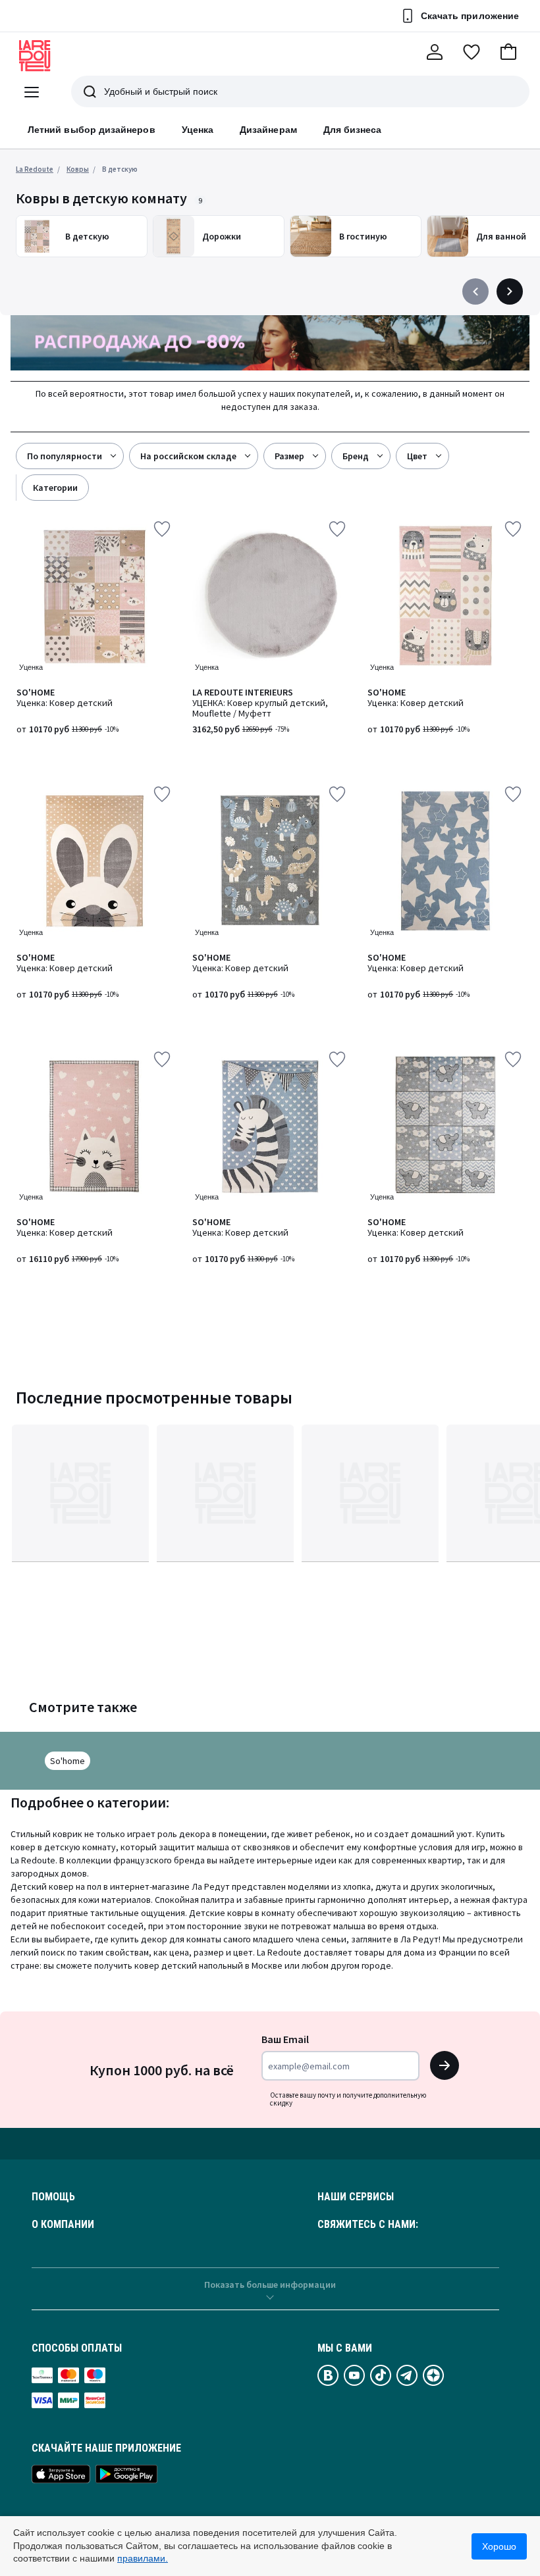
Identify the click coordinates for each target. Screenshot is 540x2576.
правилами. (143, 2558)
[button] (508, 52)
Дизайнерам (268, 130)
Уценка (198, 130)
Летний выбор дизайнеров (92, 130)
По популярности (65, 456)
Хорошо (499, 2546)
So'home (67, 1761)
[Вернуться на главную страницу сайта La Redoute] (35, 56)
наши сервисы (356, 2197)
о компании (63, 2225)
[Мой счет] (435, 52)
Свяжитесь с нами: (368, 2225)
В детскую (120, 169)
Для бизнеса (353, 130)
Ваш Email (285, 2039)
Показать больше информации (270, 2285)
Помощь (53, 2197)
